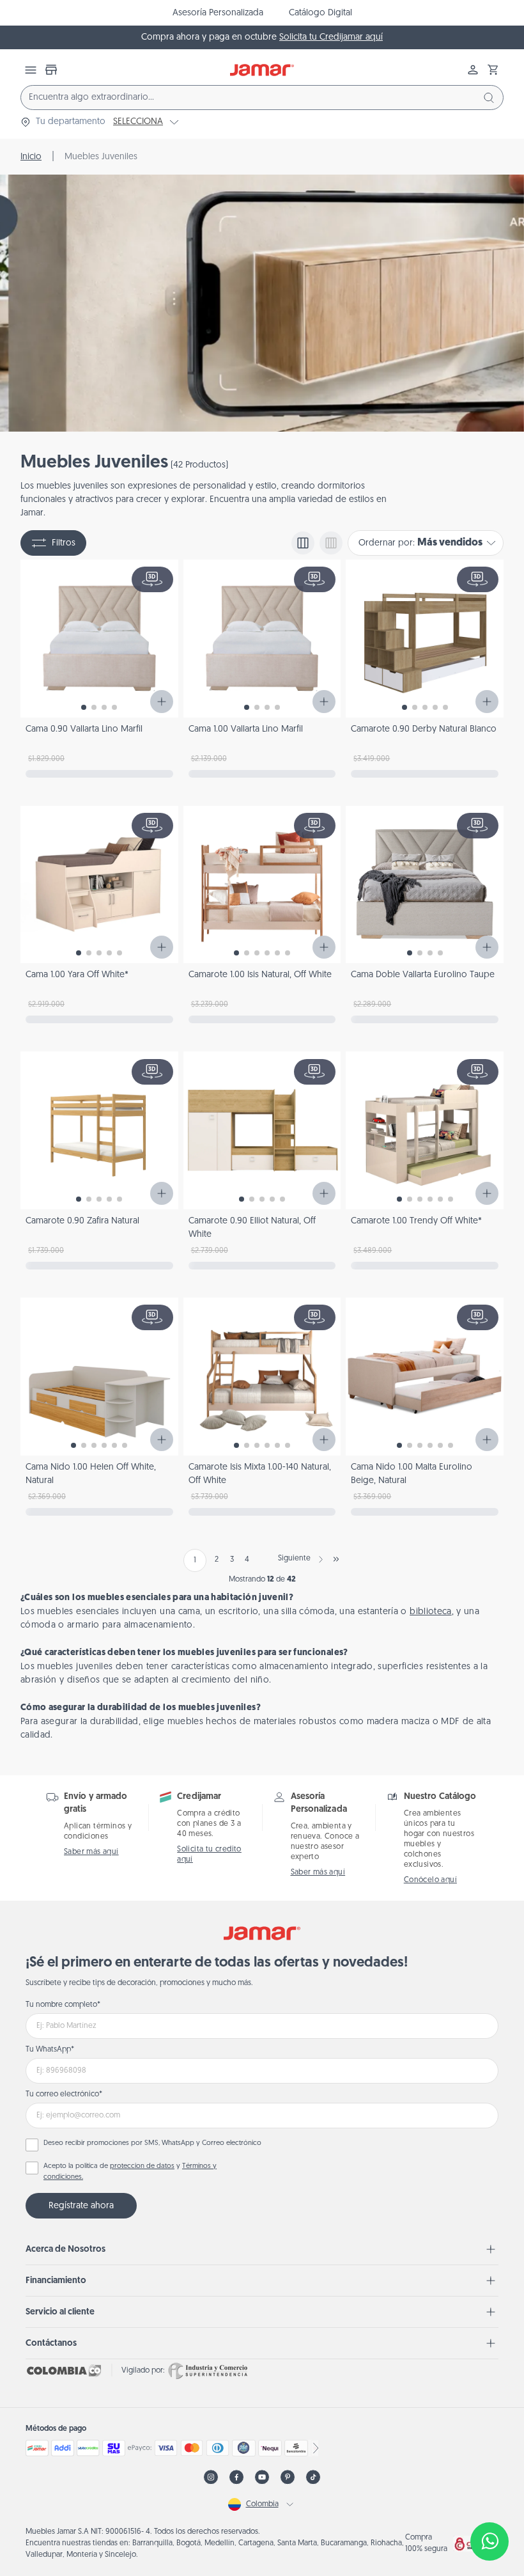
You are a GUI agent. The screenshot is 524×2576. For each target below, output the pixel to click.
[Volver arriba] (489, 2499)
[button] (493, 70)
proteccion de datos (142, 2166)
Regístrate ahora (81, 2206)
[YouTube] (262, 2477)
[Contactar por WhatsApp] (489, 2541)
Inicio (31, 157)
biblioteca (431, 1612)
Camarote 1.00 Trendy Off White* (416, 1221)
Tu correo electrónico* (64, 2094)
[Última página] (336, 1559)
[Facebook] (236, 2477)
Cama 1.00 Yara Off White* (77, 975)
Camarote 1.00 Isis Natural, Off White (260, 975)
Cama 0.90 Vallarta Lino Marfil (84, 729)
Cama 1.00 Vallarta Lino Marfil (246, 729)
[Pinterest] (288, 2477)
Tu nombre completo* (63, 2005)
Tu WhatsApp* (50, 2050)
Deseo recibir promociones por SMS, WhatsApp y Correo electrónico (152, 2143)
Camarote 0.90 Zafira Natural (82, 1221)
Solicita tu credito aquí (209, 1855)
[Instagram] (211, 2477)
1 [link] (195, 1560)
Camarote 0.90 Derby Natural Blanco (424, 729)
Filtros (64, 543)
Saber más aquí (91, 1852)
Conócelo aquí (430, 1880)
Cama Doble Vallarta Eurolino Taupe (423, 975)
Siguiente (294, 1559)
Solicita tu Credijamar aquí (331, 37)
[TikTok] (313, 2477)
